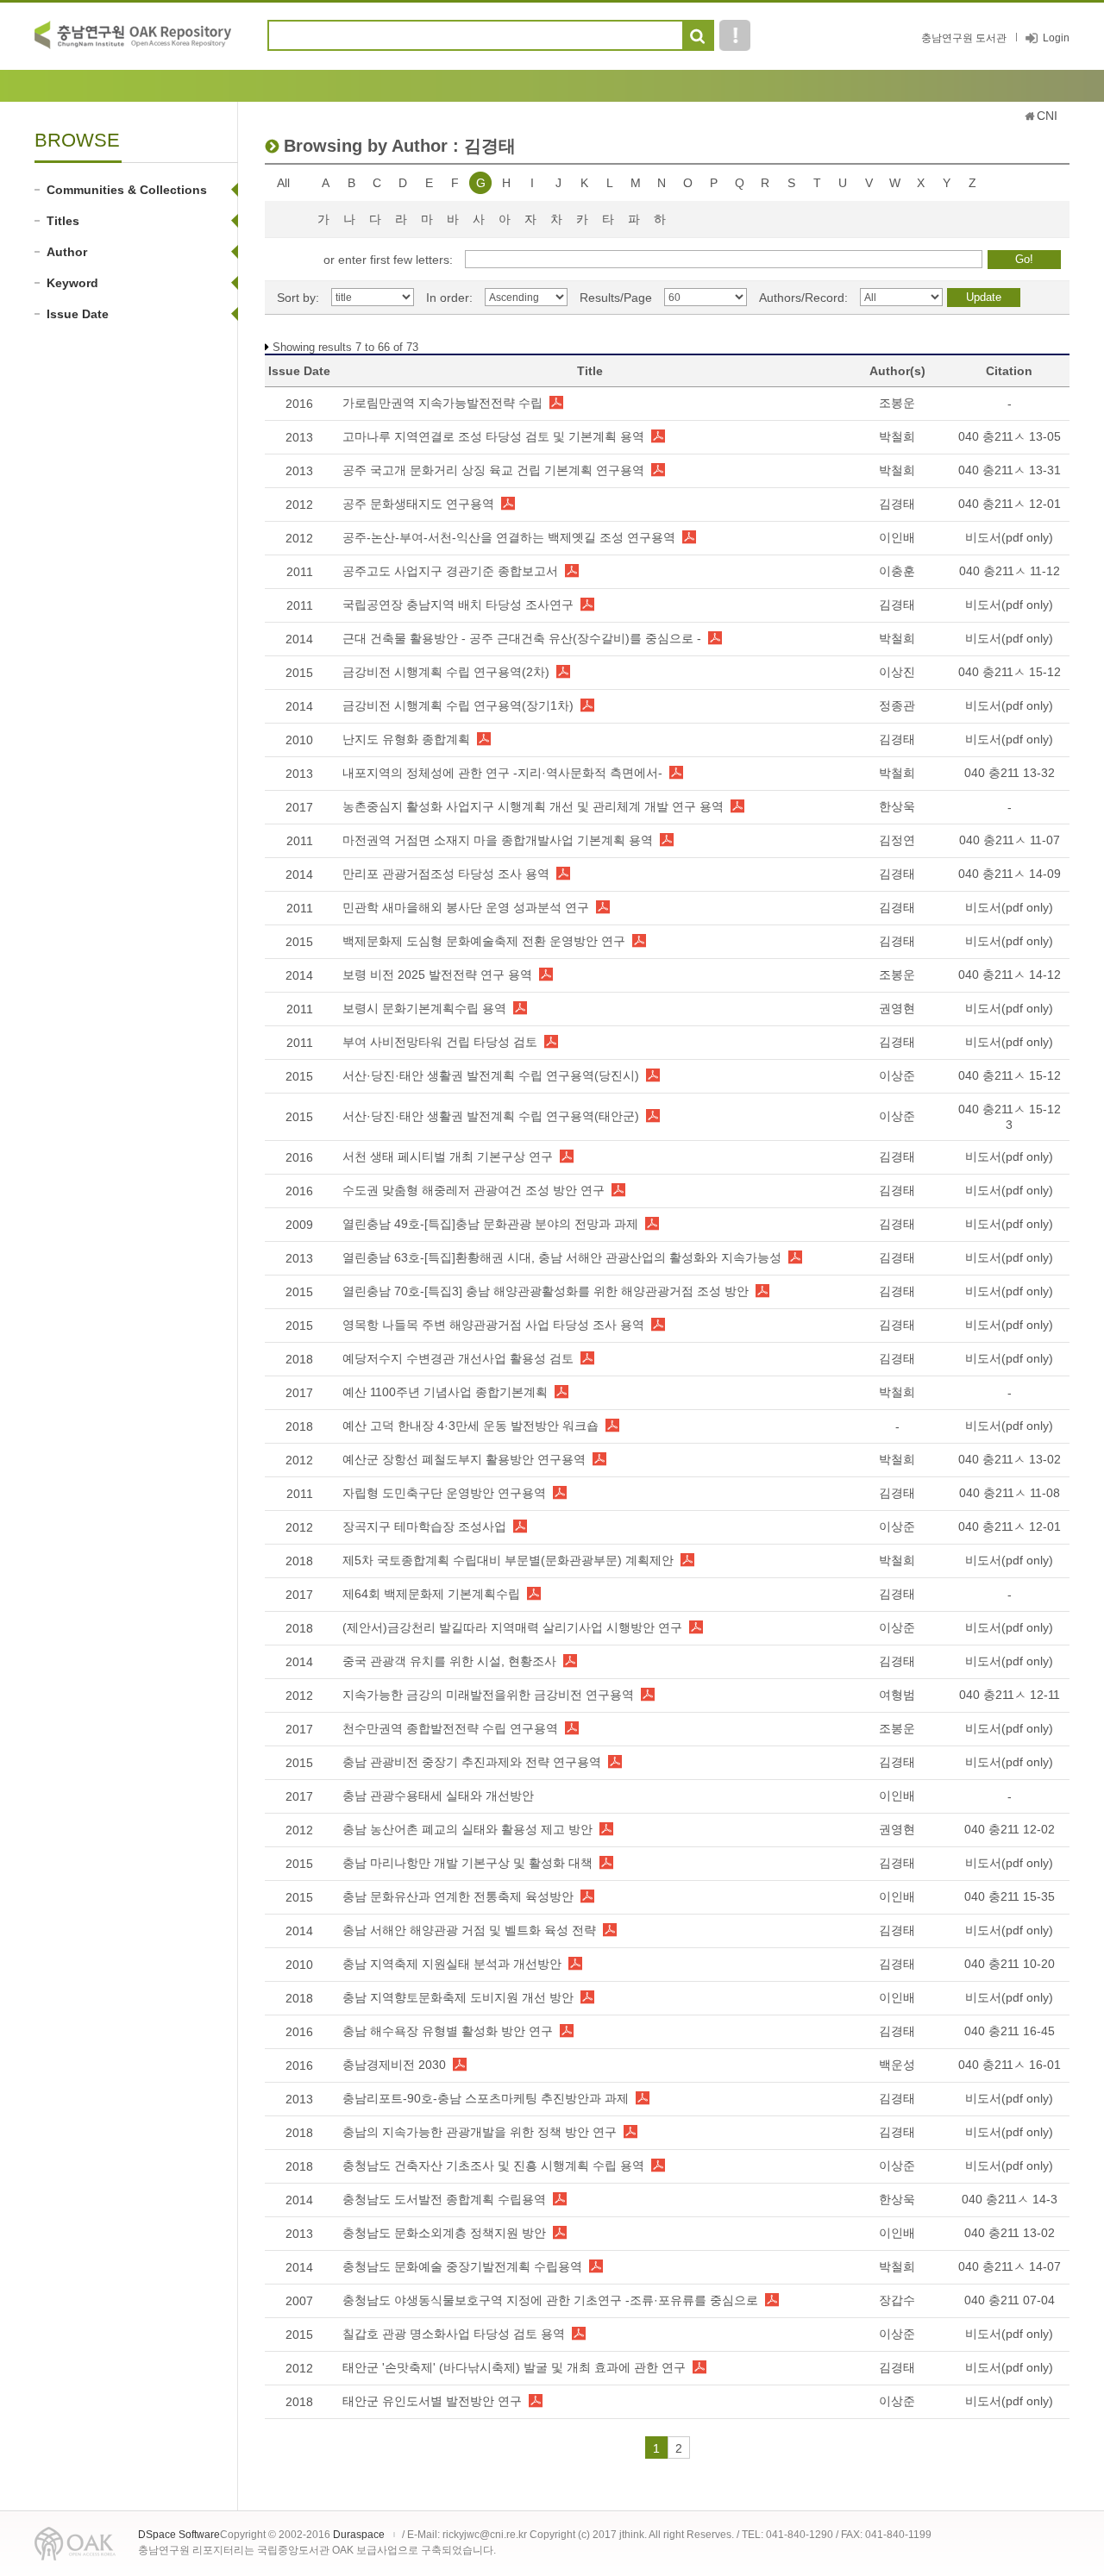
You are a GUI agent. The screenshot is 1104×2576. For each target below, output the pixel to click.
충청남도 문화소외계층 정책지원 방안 (444, 2233)
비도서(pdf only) (1009, 537)
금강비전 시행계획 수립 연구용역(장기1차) (458, 705)
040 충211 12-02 (1010, 1829)
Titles (63, 221)
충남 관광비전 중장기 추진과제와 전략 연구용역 (472, 1762)
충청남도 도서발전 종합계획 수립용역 (444, 2199)
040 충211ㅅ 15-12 (1010, 672)
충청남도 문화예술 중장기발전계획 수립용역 (462, 2266)
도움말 (735, 35)
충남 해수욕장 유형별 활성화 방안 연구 (448, 2031)
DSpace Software (179, 2535)
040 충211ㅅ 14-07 (1010, 2266)
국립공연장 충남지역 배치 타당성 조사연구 (458, 605)
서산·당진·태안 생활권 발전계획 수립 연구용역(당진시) (491, 1075)
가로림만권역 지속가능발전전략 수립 (442, 403)
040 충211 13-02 (1010, 2233)
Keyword (72, 283)
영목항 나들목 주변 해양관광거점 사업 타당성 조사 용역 (493, 1325)
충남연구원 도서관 (964, 38)
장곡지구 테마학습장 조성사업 (424, 1526)
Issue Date (78, 314)
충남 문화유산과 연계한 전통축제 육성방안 (458, 1896)
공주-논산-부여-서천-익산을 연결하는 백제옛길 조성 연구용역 (509, 537)
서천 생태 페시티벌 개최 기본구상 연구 (448, 1156)
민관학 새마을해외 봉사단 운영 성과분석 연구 (466, 907)
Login (1056, 38)
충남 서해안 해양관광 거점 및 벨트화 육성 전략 (469, 1930)
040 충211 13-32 (1010, 773)
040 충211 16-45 (1010, 2031)
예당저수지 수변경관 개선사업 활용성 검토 (458, 1358)
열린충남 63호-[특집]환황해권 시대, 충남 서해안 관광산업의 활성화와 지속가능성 (562, 1257)
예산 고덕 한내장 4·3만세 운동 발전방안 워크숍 (470, 1426)
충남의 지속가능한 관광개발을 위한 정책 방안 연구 (480, 2132)
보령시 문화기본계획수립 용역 (424, 1008)
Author (67, 252)
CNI (1047, 116)
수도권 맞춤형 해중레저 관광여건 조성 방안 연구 (474, 1190)
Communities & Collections (127, 190)
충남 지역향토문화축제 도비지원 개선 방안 (458, 1997)
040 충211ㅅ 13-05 (1010, 436)
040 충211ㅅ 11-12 (1010, 571)
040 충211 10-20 (1010, 1964)
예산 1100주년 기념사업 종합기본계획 (445, 1392)
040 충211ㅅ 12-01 (1010, 504)
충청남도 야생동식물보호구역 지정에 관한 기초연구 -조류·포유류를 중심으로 (550, 2300)
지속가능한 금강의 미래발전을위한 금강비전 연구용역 (488, 1695)
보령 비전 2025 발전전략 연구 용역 (437, 975)
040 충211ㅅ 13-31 (1010, 470)
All (283, 183)
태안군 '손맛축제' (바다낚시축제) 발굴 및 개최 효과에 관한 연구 (514, 2367)
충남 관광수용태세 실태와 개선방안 (438, 1796)
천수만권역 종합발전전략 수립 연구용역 (450, 1728)
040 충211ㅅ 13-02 (1010, 1459)
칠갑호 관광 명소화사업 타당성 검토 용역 (454, 2334)
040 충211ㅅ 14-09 (1010, 874)
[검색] (697, 36)
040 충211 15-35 (1010, 1896)
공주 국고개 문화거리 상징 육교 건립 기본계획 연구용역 (493, 470)
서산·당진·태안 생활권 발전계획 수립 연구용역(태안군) (491, 1116)
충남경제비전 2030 (394, 2065)
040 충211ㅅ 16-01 (1010, 2065)
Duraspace (359, 2535)
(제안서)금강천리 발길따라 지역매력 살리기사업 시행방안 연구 (512, 1627)
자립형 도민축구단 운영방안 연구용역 (444, 1493)
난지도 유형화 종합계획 (406, 739)
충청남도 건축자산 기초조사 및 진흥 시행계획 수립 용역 (493, 2165)
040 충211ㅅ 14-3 (1010, 2199)
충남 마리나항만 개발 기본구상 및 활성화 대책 (467, 1863)
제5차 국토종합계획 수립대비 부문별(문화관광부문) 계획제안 (508, 1560)
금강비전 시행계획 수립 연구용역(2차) (446, 672)
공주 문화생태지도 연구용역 (418, 504)
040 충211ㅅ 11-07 (1010, 840)
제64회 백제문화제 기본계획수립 (431, 1594)
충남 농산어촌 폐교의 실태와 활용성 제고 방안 (467, 1829)
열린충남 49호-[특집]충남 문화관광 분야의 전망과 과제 (490, 1224)
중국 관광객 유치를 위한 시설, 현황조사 (449, 1661)
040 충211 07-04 (1010, 2300)
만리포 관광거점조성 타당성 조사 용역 (446, 874)
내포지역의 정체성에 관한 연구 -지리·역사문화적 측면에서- (502, 773)
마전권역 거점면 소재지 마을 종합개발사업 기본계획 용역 (498, 840)
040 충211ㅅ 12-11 (1010, 1695)
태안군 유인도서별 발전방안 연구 (432, 2401)
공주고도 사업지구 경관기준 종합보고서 (450, 571)
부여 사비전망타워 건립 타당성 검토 (440, 1042)
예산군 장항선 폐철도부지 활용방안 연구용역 (464, 1459)
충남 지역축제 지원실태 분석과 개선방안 (452, 1964)
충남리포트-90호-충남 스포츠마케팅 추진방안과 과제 (486, 2098)
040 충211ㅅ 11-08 (1010, 1493)
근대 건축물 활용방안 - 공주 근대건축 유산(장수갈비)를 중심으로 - (522, 638)
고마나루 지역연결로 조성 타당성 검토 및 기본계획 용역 (493, 436)
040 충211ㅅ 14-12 (1010, 975)
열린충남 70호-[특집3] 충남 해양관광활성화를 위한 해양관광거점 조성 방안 (546, 1291)
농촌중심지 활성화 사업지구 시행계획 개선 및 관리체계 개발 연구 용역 (533, 806)
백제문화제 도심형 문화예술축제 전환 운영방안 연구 (484, 941)
